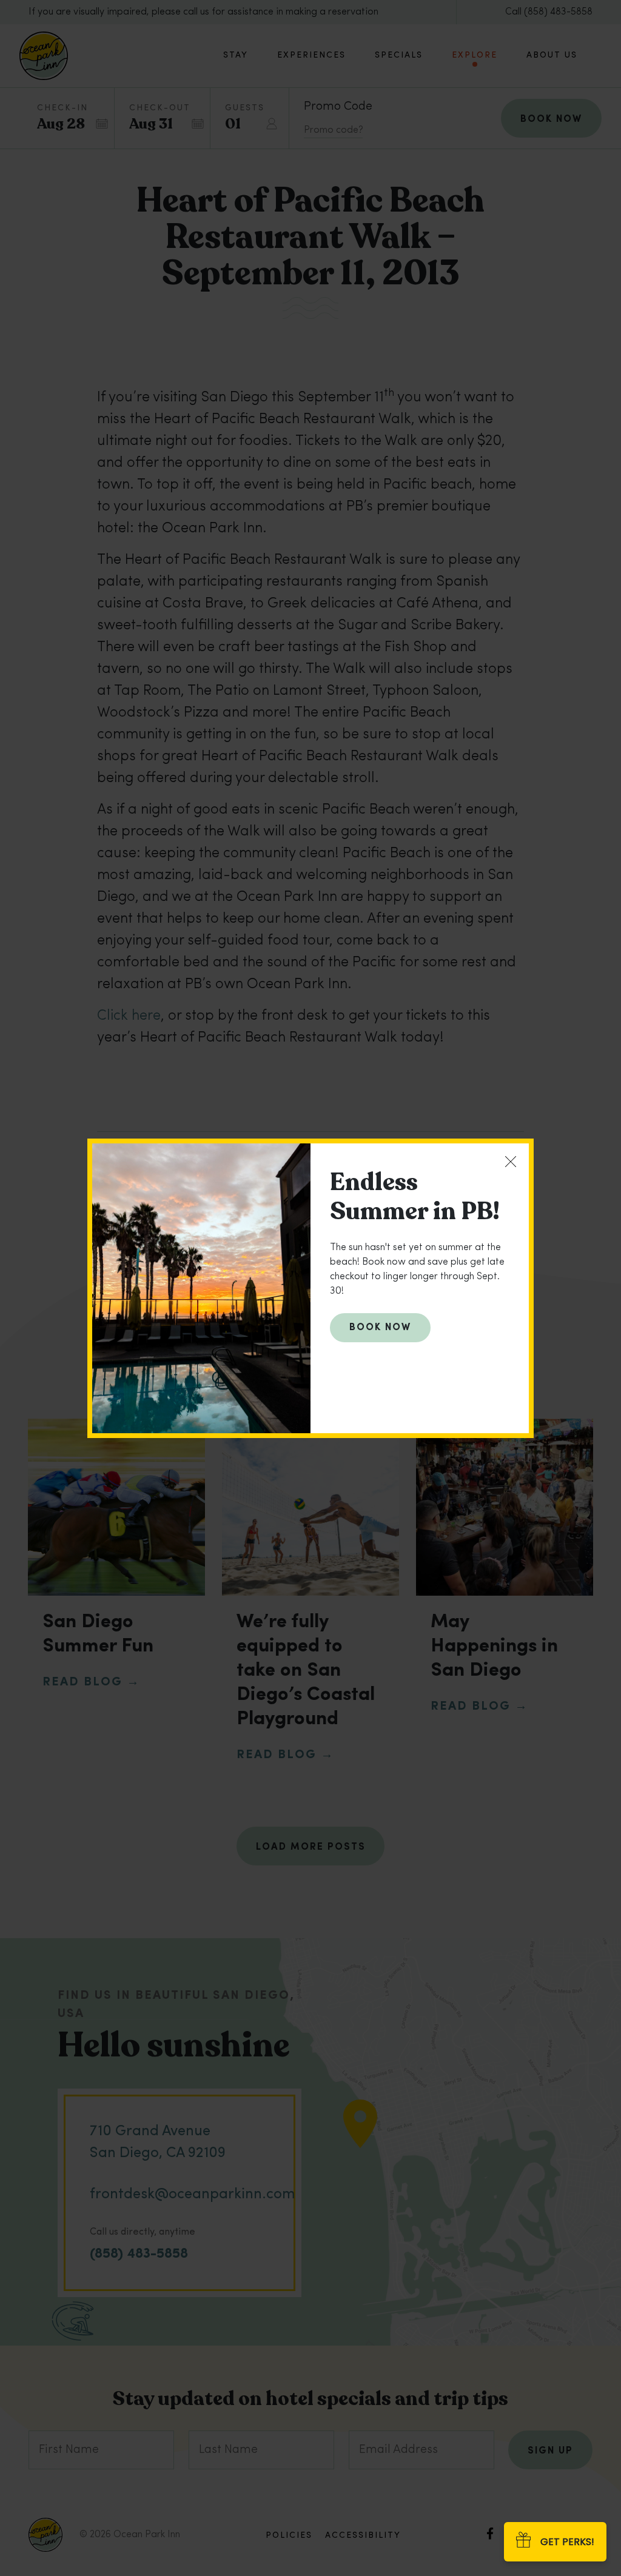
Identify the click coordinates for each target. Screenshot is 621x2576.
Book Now (380, 1328)
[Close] (511, 1162)
